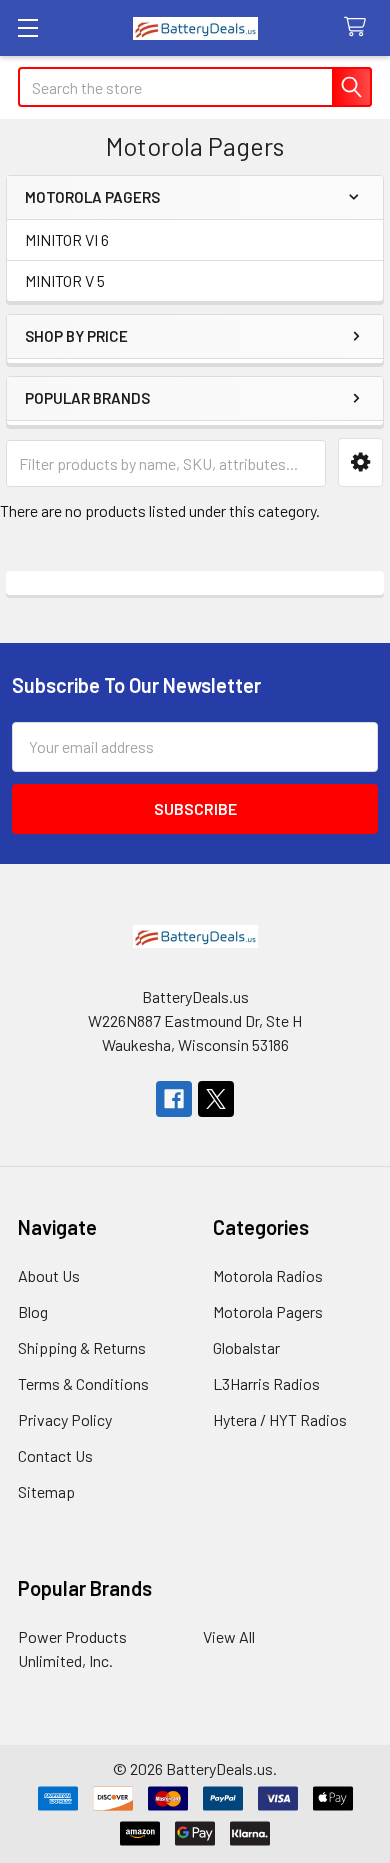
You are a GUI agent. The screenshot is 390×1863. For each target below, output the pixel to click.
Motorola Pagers (268, 1311)
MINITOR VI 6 (67, 239)
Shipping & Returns (82, 1347)
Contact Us (55, 1455)
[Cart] (359, 27)
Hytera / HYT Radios (280, 1419)
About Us (49, 1275)
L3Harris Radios (266, 1383)
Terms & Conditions (83, 1383)
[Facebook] (174, 1099)
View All (229, 1636)
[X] (216, 1099)
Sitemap (46, 1491)
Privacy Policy (65, 1419)
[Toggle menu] (27, 27)
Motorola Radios (268, 1275)
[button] (360, 462)
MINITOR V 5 (65, 280)
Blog (33, 1311)
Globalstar (246, 1347)
